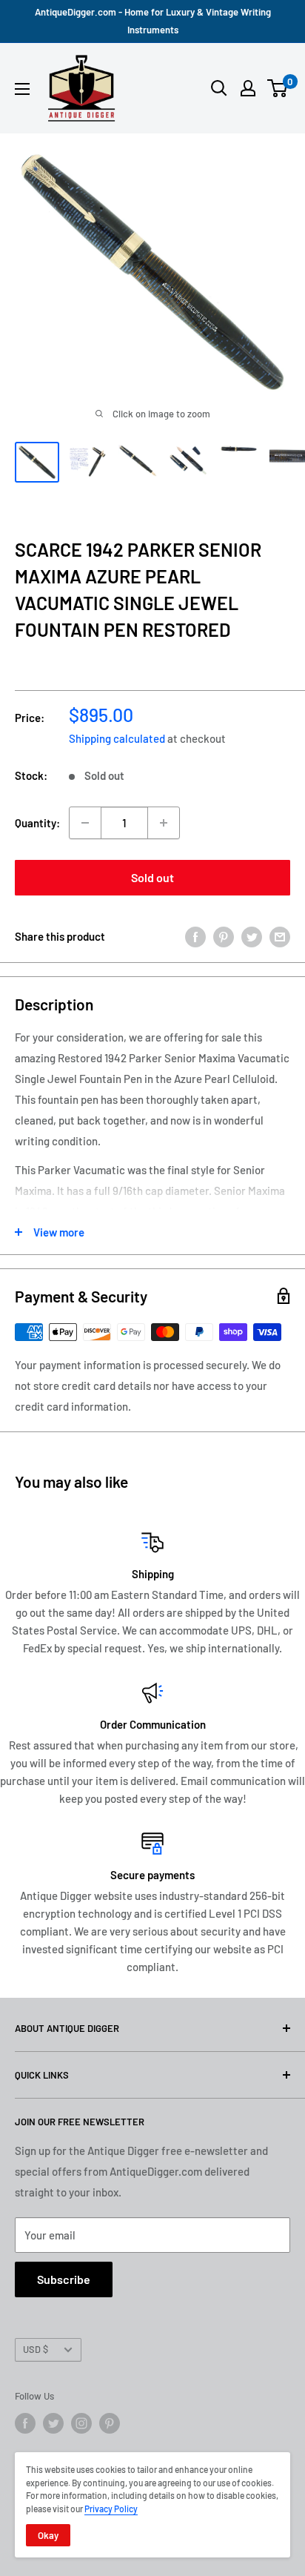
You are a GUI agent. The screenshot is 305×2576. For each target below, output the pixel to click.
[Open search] (219, 88)
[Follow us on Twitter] (53, 2423)
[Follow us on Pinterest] (110, 2423)
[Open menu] (22, 89)
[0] (278, 88)
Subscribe (64, 2279)
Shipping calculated (117, 738)
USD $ (36, 2349)
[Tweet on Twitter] (252, 936)
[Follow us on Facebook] (25, 2423)
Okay (48, 2535)
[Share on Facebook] (195, 936)
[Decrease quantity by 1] (85, 823)
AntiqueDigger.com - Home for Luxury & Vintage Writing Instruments (153, 21)
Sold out (152, 877)
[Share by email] (280, 936)
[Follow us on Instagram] (81, 2423)
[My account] (248, 88)
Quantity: (37, 823)
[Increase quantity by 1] (164, 823)
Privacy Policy (111, 2509)
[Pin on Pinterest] (224, 936)
